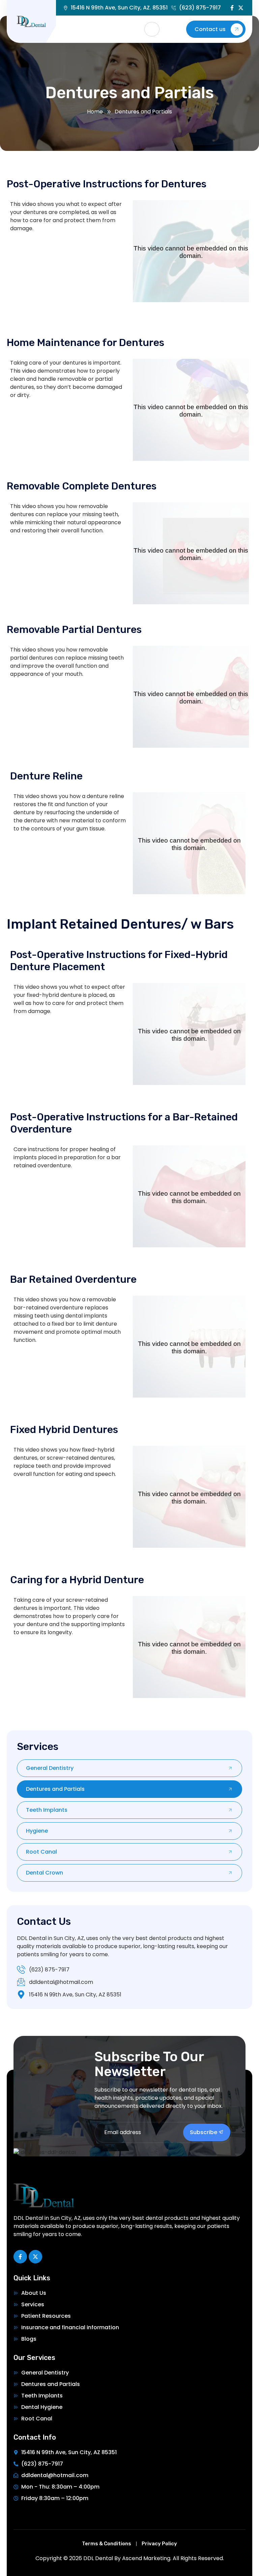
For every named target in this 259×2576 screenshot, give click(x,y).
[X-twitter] (241, 8)
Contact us (210, 29)
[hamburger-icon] (152, 29)
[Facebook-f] (232, 8)
